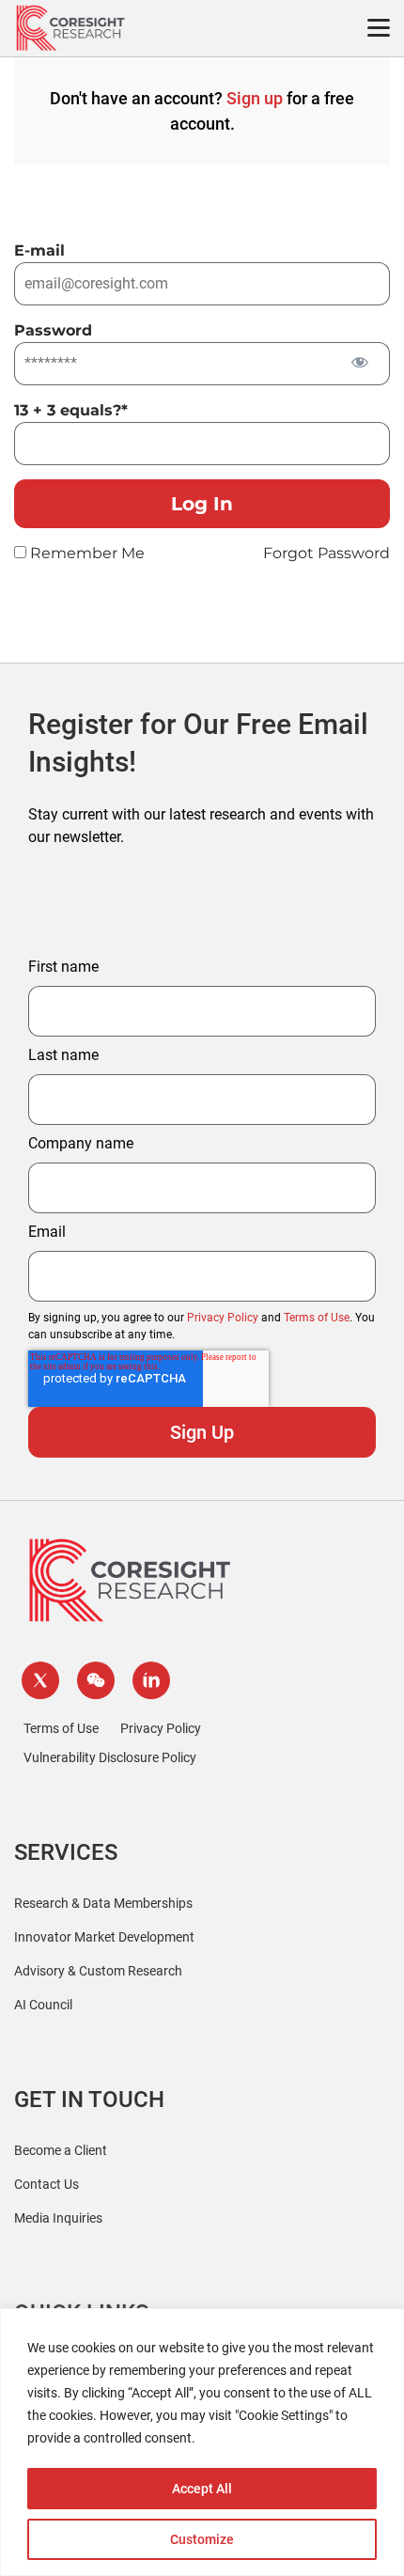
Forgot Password (326, 553)
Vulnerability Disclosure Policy (110, 1757)
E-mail (39, 250)
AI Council (43, 2005)
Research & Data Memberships (103, 1903)
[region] (202, 2442)
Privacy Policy (223, 1318)
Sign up (255, 98)
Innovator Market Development (104, 1937)
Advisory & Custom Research (98, 1971)
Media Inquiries (58, 2218)
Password (53, 330)
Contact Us (47, 2184)
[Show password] (359, 362)
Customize (202, 2539)
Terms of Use (317, 1318)
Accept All (202, 2489)
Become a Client (61, 2150)
